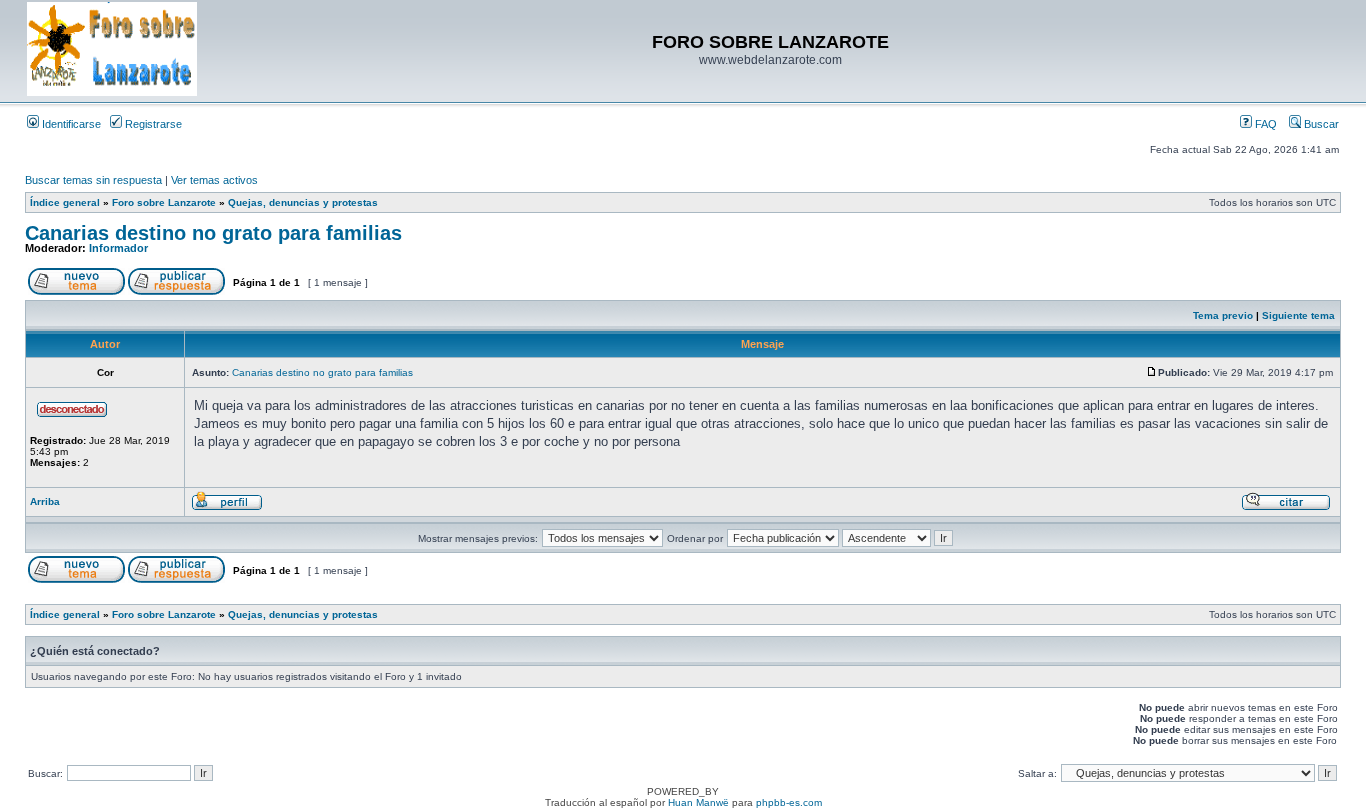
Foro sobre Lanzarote (164, 202)
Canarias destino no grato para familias (213, 233)
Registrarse (152, 124)
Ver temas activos (214, 180)
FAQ (1264, 124)
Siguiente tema (1298, 315)
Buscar (1320, 124)
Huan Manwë (698, 802)
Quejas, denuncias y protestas (303, 202)
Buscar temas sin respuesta (93, 180)
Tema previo (1223, 315)
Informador (118, 248)
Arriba (45, 501)
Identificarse (70, 124)
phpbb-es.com (789, 802)
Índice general (65, 202)
